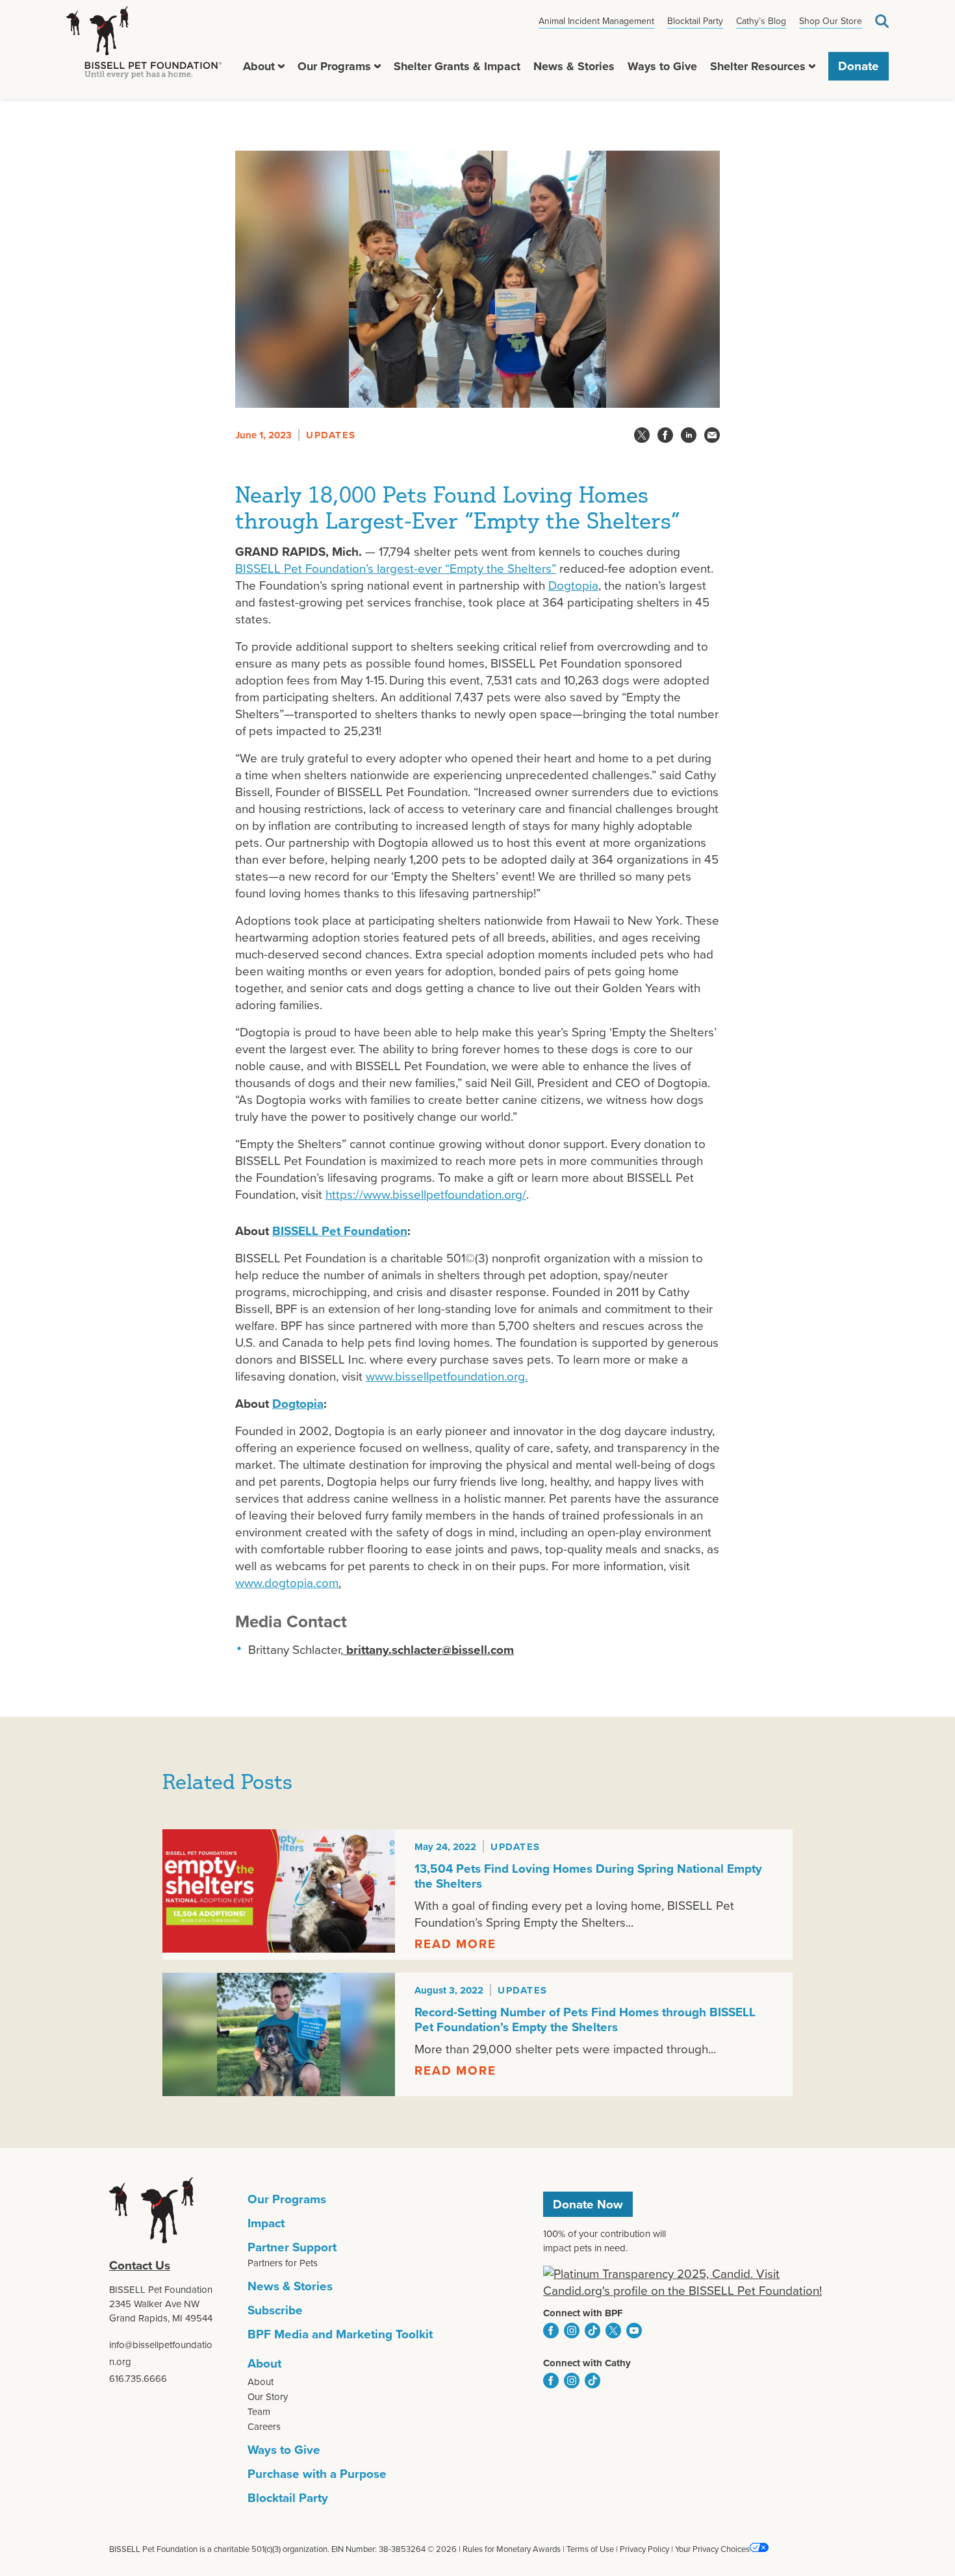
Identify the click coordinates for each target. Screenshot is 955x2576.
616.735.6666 (138, 2379)
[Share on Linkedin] (689, 435)
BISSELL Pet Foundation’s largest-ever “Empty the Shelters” (396, 569)
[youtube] (634, 2331)
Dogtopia (573, 585)
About (259, 66)
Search (882, 21)
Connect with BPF (583, 2313)
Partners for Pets (283, 2263)
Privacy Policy (644, 2549)
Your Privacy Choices (712, 2549)
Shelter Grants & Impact (457, 66)
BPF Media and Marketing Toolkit (340, 2334)
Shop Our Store (831, 21)
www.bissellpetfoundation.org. (447, 1376)
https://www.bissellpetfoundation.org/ (426, 1194)
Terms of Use (590, 2549)
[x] (613, 2331)
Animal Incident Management (596, 21)
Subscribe (275, 2310)
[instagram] (572, 2331)
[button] (281, 66)
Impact (266, 2223)
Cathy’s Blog (761, 21)
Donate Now (588, 2204)
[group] (478, 1894)
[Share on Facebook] (665, 435)
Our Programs (334, 66)
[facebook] (551, 2331)
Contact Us (140, 2265)
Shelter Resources (758, 66)
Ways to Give (662, 66)
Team (259, 2412)
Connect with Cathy (587, 2363)
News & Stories (574, 66)
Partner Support (292, 2247)
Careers (264, 2427)
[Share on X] (642, 435)
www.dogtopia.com (287, 1583)
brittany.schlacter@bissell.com (428, 1650)
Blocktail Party (695, 21)
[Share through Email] (712, 435)
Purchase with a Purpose (317, 2474)
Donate (859, 66)
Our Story (268, 2397)
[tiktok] (592, 2331)
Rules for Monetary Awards (512, 2549)
